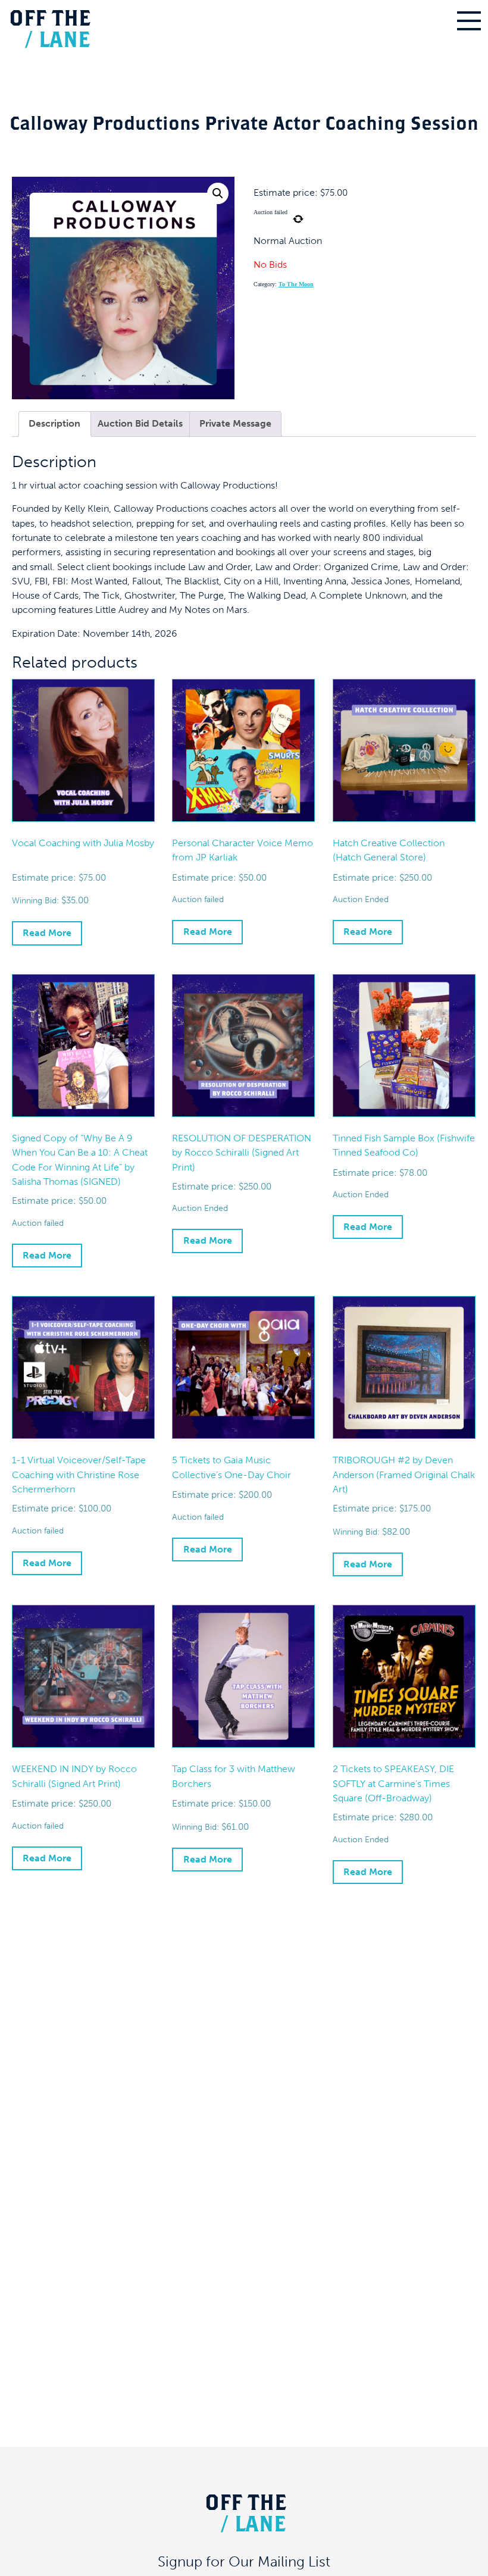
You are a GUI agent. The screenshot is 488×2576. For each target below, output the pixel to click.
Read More (47, 933)
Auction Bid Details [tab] (140, 423)
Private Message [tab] (235, 423)
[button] (218, 193)
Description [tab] (54, 423)
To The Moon (296, 284)
